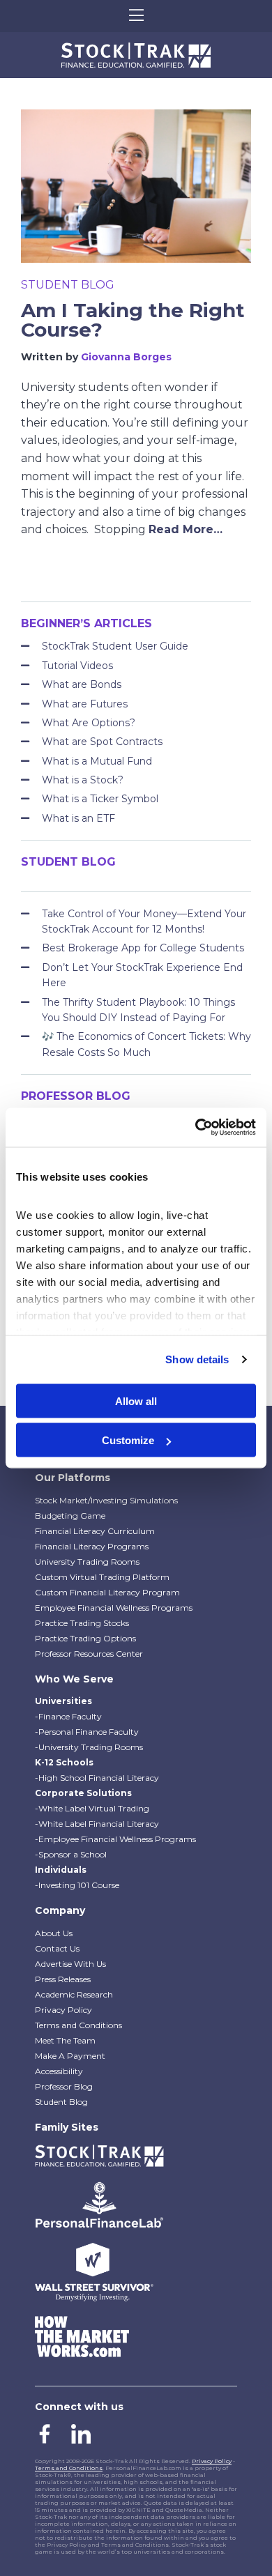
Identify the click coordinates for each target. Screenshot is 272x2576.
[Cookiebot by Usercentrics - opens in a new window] (196, 1128)
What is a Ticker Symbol (100, 799)
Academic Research (74, 1994)
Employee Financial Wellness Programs (114, 1608)
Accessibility (59, 2071)
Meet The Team (65, 2040)
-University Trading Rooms (89, 1747)
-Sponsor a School (71, 1854)
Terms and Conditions (78, 2025)
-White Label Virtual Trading (92, 1808)
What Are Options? (89, 723)
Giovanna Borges (126, 357)
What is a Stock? (83, 780)
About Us (54, 1933)
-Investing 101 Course (77, 1885)
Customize (128, 1440)
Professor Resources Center (89, 1654)
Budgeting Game (70, 1516)
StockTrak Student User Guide (115, 646)
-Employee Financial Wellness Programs (115, 1839)
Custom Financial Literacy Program (107, 1592)
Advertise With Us (70, 1964)
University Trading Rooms (87, 1562)
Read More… (186, 529)
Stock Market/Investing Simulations (106, 1500)
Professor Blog (64, 2086)
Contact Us (57, 1948)
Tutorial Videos (77, 666)
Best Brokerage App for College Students (143, 948)
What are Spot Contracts (102, 742)
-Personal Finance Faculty (87, 1732)
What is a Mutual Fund (97, 761)
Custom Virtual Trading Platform (102, 1577)
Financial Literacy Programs (92, 1546)
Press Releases (63, 1979)
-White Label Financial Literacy (97, 1824)
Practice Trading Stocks (82, 1623)
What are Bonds (82, 684)
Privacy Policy (63, 2010)
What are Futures (85, 704)
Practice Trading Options (85, 1638)
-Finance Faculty (68, 1716)
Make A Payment (70, 2056)
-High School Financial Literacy (97, 1778)
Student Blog (68, 285)
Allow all (136, 1401)
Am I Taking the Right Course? (133, 320)
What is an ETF (78, 818)
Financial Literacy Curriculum (95, 1531)
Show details (197, 1359)
